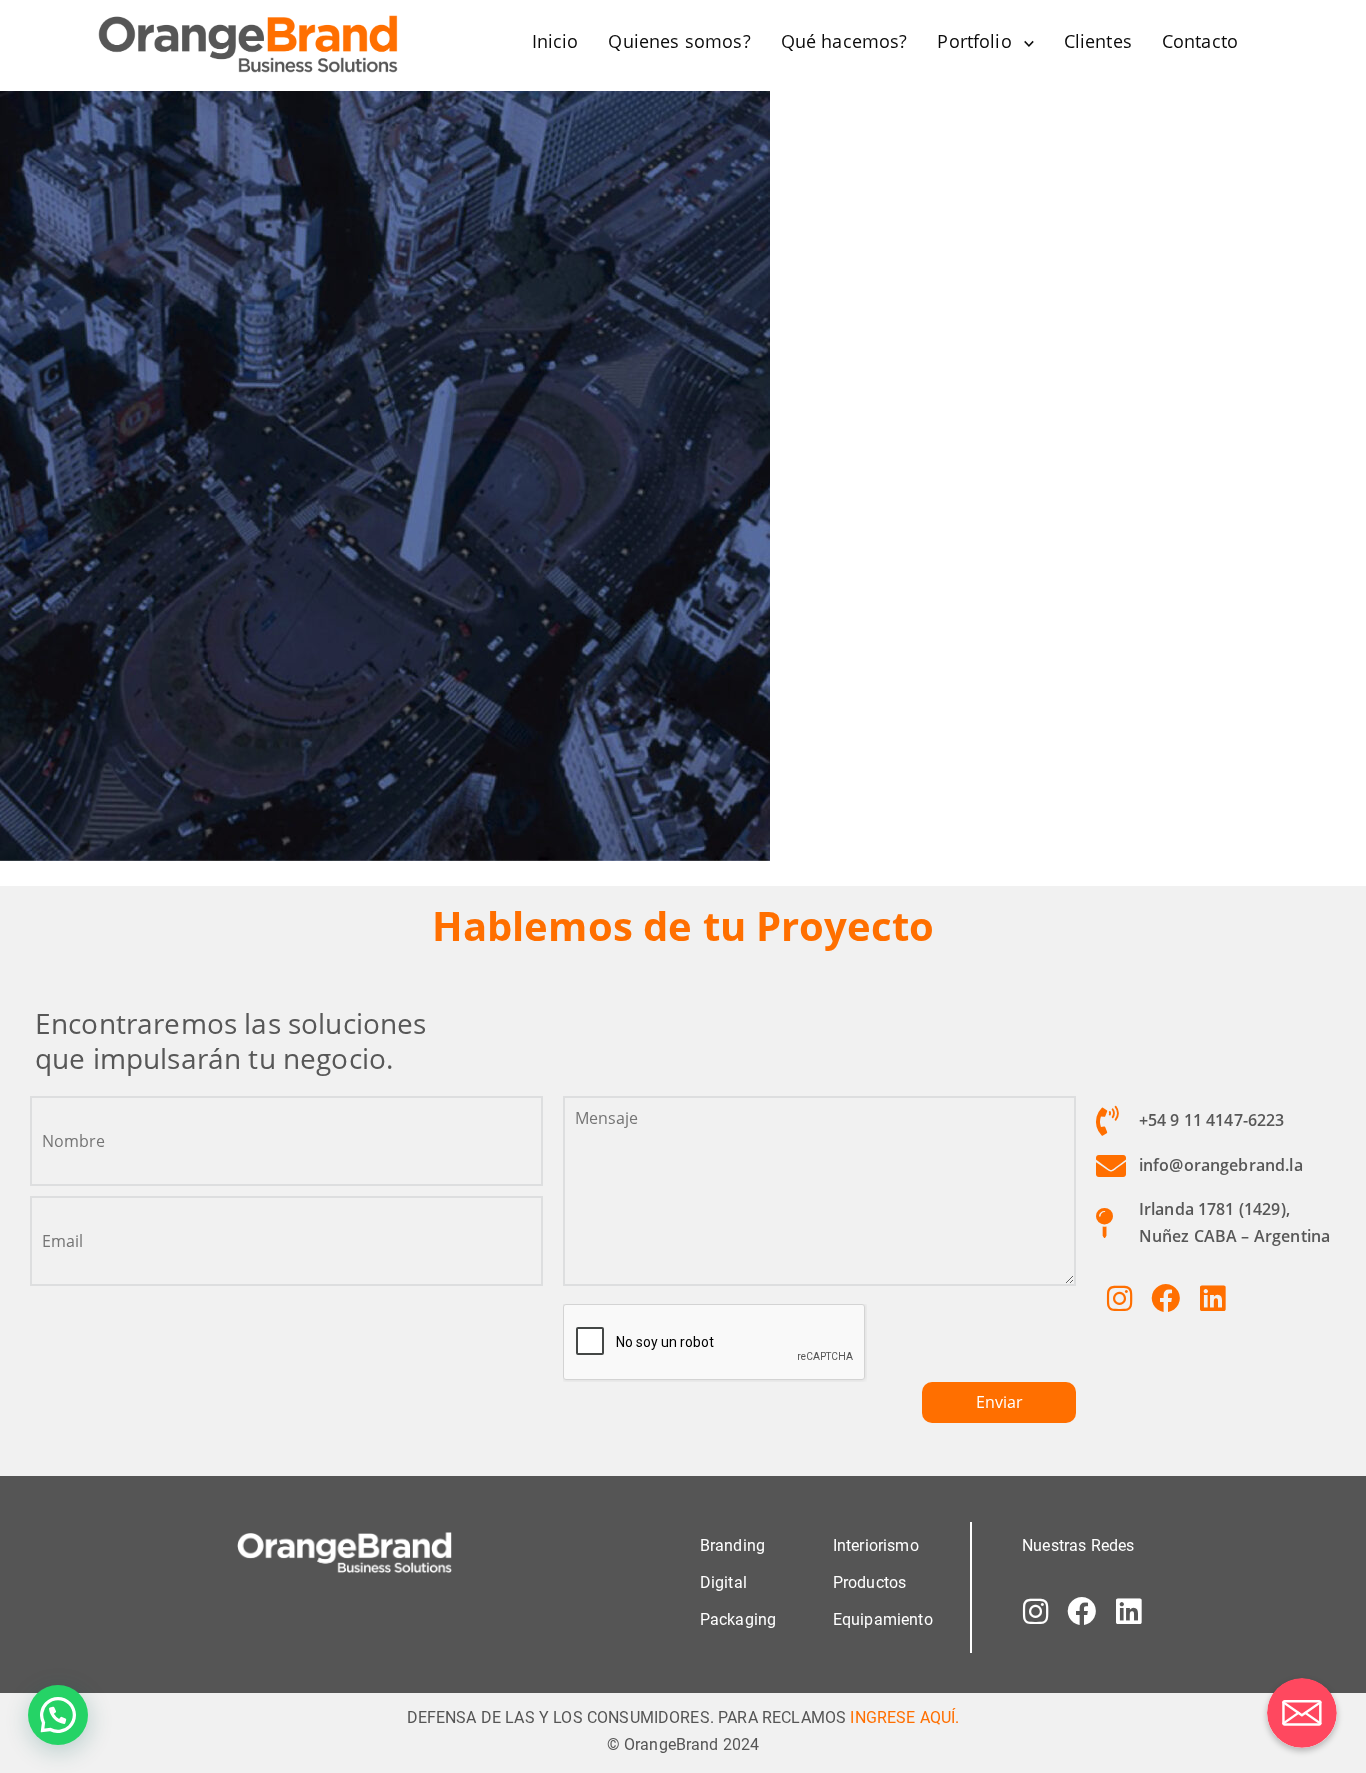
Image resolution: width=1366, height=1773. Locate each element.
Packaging (738, 1619)
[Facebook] (1166, 1298)
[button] (58, 1715)
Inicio (555, 41)
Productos (869, 1582)
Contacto (1200, 41)
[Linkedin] (1212, 1298)
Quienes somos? (679, 41)
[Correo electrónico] (1302, 1713)
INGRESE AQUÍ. (904, 1717)
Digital (723, 1582)
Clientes (1098, 41)
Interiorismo (876, 1545)
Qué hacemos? (844, 41)
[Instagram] (1119, 1298)
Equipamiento (883, 1619)
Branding (732, 1545)
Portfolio (974, 41)
